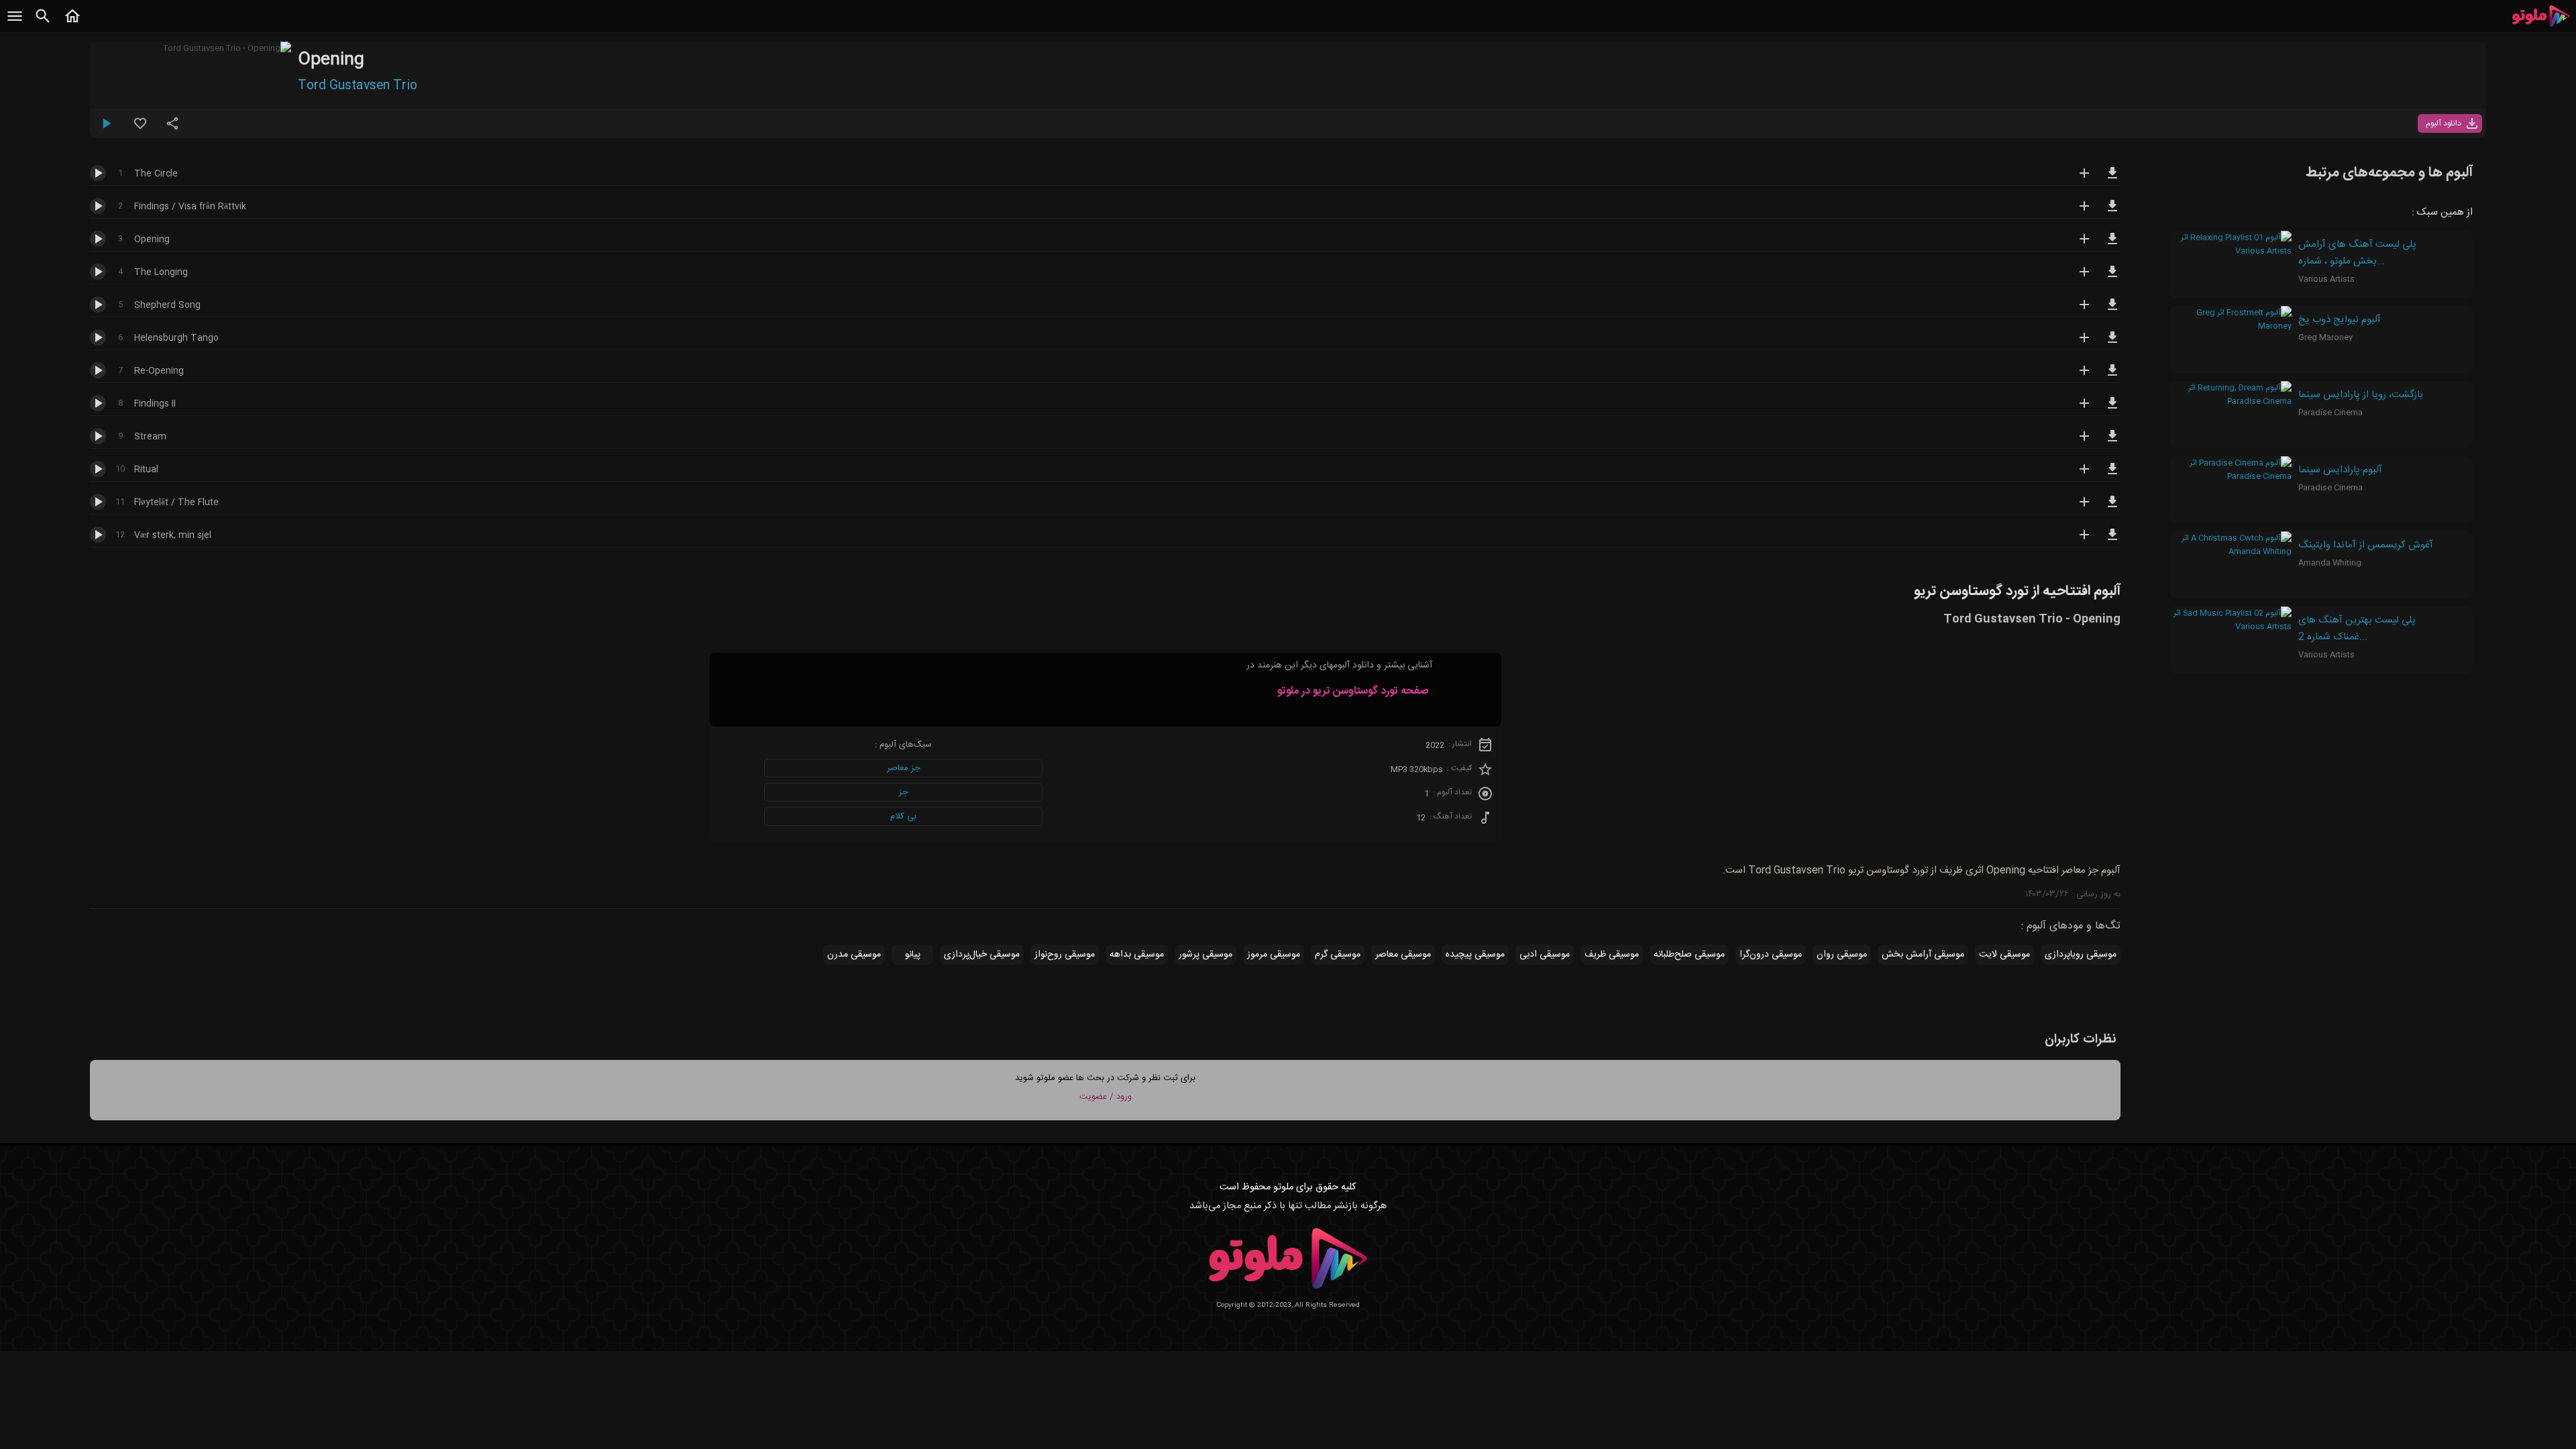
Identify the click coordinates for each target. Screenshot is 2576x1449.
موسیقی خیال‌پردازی (982, 955)
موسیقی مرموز (1274, 955)
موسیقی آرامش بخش (1923, 955)
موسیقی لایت (2004, 955)
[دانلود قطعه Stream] (2112, 442)
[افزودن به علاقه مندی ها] (140, 129)
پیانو (913, 955)
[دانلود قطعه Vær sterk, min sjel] (2112, 541)
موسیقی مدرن (854, 955)
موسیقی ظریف (1612, 955)
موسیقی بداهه (1137, 955)
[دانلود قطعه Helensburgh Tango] (2112, 343)
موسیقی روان (1842, 955)
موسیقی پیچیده (1475, 955)
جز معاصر (904, 768)
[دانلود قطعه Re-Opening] (2112, 376)
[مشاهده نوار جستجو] (43, 23)
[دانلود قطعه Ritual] (2112, 475)
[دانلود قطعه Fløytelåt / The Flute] (2112, 508)
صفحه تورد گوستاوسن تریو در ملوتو (1353, 691)
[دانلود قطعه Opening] (2112, 245)
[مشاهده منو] (15, 23)
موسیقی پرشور (1205, 955)
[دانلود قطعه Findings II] (2112, 409)
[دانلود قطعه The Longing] (2112, 278)
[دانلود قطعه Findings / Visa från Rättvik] (2112, 212)
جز (904, 792)
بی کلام (903, 816)
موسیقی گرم (1338, 955)
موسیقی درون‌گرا (1771, 955)
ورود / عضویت (1106, 1097)
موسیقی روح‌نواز (1065, 955)
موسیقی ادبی (1545, 955)
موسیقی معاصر (1403, 955)
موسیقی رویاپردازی (2081, 955)
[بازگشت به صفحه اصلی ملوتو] (72, 23)
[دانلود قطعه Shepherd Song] (2112, 311)
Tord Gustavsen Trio (358, 86)
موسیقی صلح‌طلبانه (1689, 955)
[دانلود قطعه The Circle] (2112, 179)
